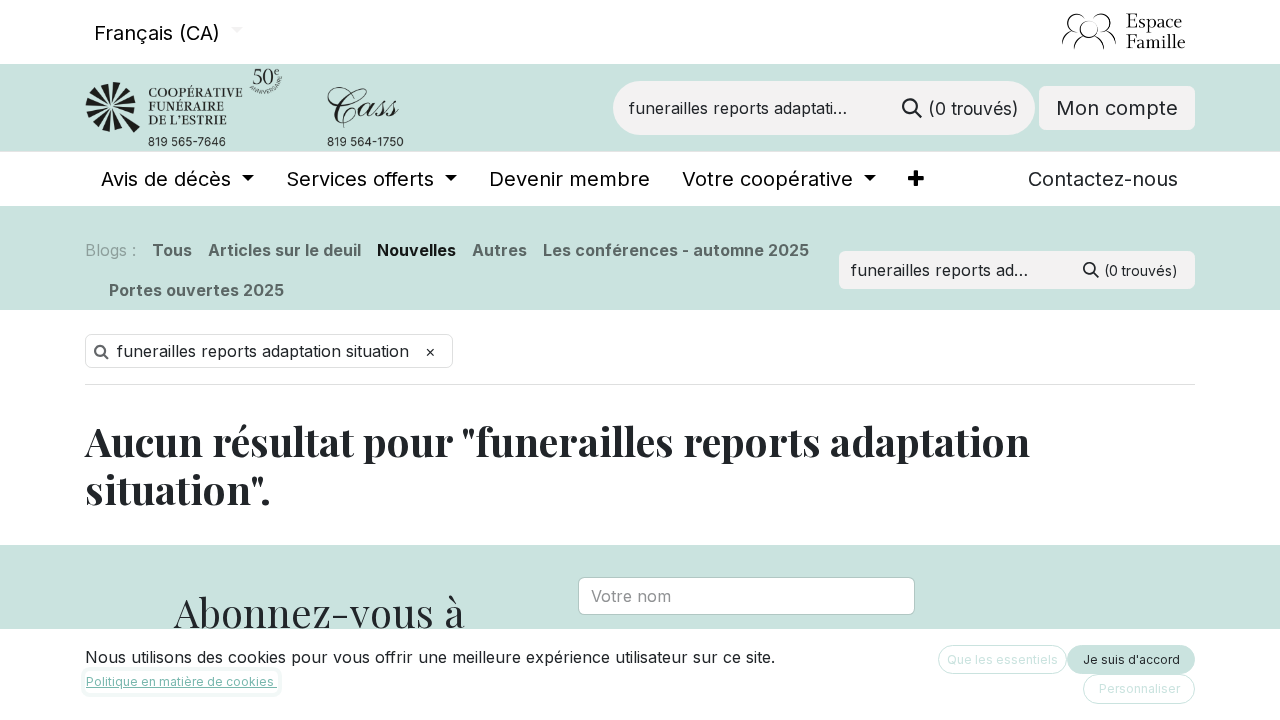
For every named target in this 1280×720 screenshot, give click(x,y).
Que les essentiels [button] (1002, 659)
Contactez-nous (1103, 179)
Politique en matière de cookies (181, 681)
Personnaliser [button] (1139, 688)
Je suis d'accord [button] (1131, 659)
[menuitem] (177, 179)
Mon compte (1117, 108)
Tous (172, 250)
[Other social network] (1053, 32)
